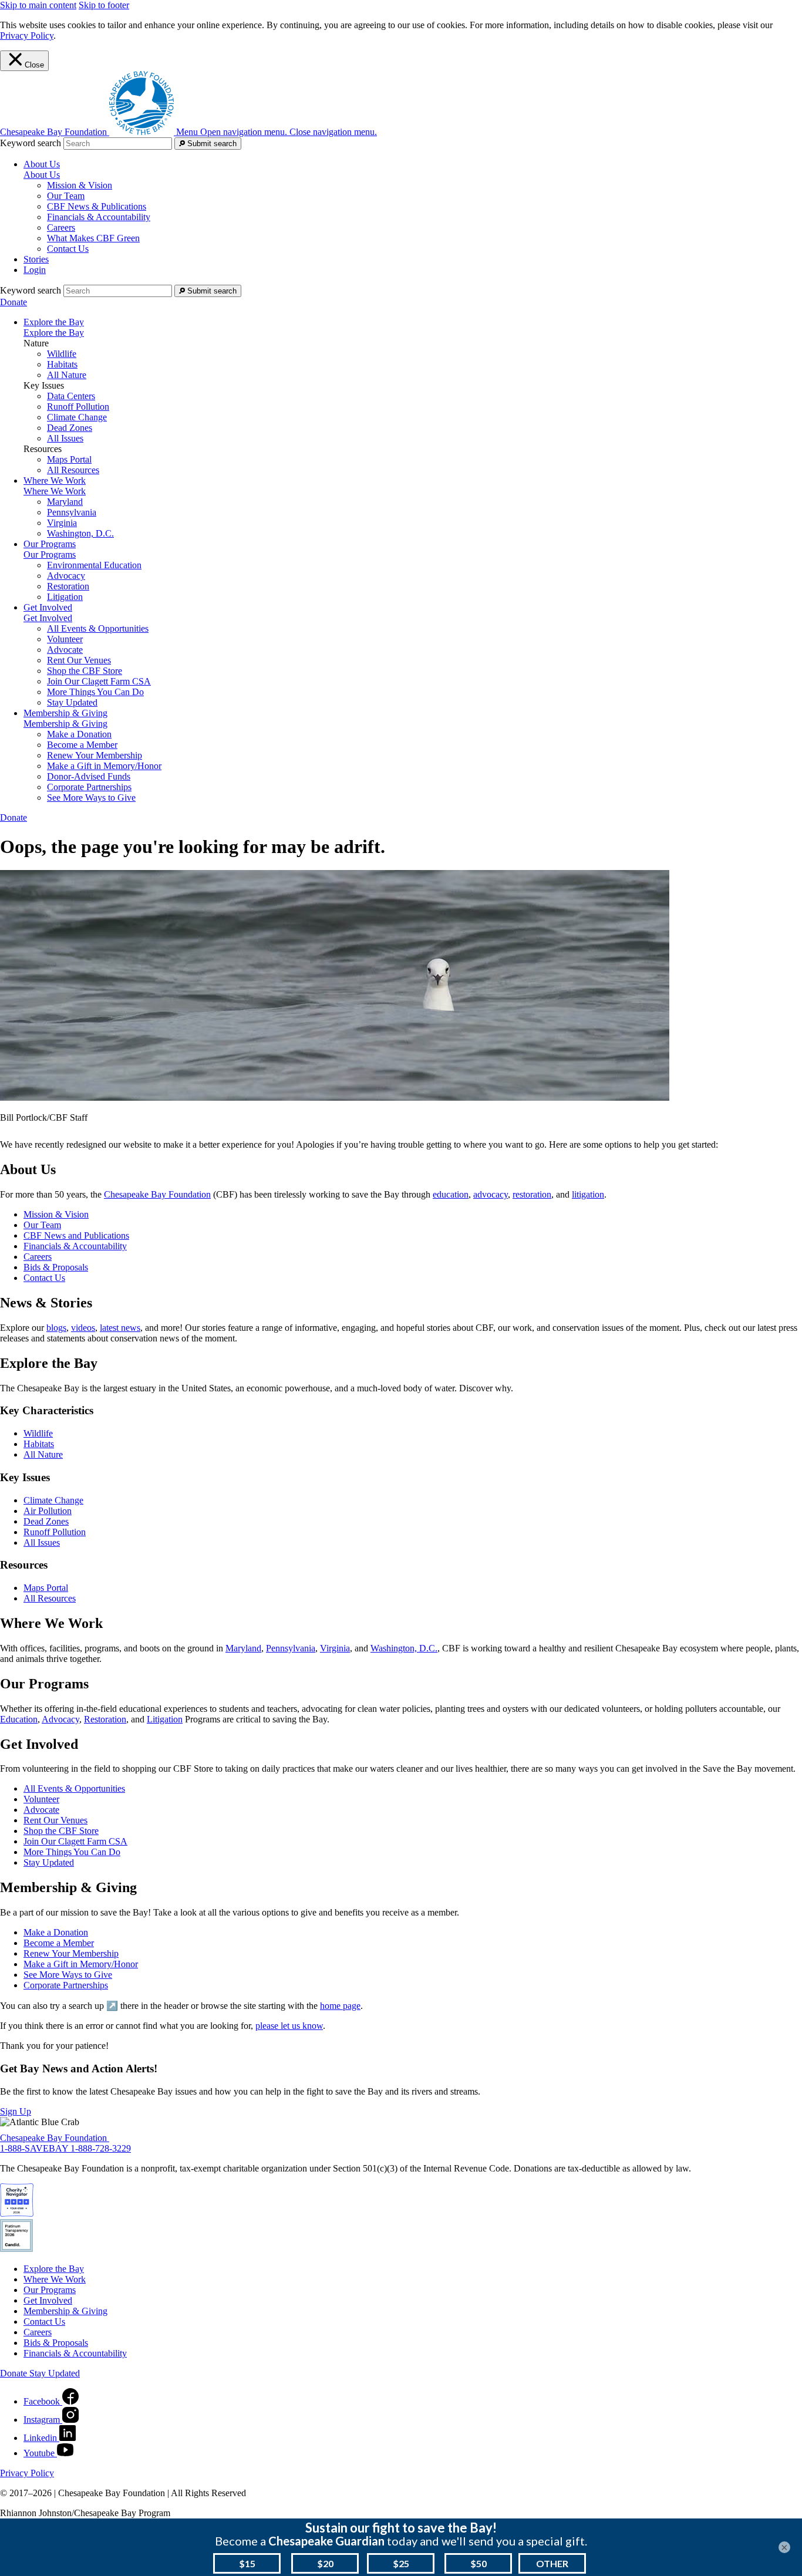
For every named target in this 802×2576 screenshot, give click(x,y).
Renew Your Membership (95, 755)
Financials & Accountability (99, 217)
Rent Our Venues (79, 660)
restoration (532, 1194)
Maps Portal (69, 459)
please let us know (289, 2026)
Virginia (62, 523)
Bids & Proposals (56, 1267)
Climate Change (77, 417)
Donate (14, 302)
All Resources (73, 470)
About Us (42, 175)
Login (35, 270)
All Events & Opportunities (98, 628)
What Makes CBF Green (93, 238)
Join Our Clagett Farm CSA (99, 681)
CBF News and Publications (76, 1235)
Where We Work (55, 491)
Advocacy (66, 576)
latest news (120, 1328)
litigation (588, 1194)
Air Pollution (48, 1511)
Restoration (68, 586)
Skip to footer (104, 5)
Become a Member (82, 745)
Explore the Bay (54, 333)
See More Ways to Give (91, 798)
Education (19, 1719)
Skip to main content (38, 5)
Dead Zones (70, 428)
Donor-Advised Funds (89, 776)
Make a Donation (79, 734)
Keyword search (31, 143)
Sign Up (16, 2111)
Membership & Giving (65, 724)
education (451, 1194)
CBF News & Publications (97, 206)
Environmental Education (94, 565)
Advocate (65, 650)
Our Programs (50, 554)
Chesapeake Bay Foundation (157, 1194)
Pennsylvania (72, 512)
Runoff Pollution (78, 407)
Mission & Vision (80, 185)
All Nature (67, 375)
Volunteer (65, 639)
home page (340, 2006)
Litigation (65, 597)
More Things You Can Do (95, 692)
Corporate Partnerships (89, 787)
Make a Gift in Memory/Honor (104, 766)
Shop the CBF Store (85, 671)
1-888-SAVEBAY (35, 2148)
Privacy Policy (27, 36)
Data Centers (71, 396)
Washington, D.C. (80, 533)
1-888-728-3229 (101, 2148)
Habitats (62, 364)
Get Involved (48, 618)
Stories (36, 259)
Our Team (66, 196)
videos (83, 1328)
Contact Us (68, 249)
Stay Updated (72, 702)
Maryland (65, 502)
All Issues (65, 438)
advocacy (491, 1194)
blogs (56, 1328)
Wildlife (62, 354)
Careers (61, 227)
